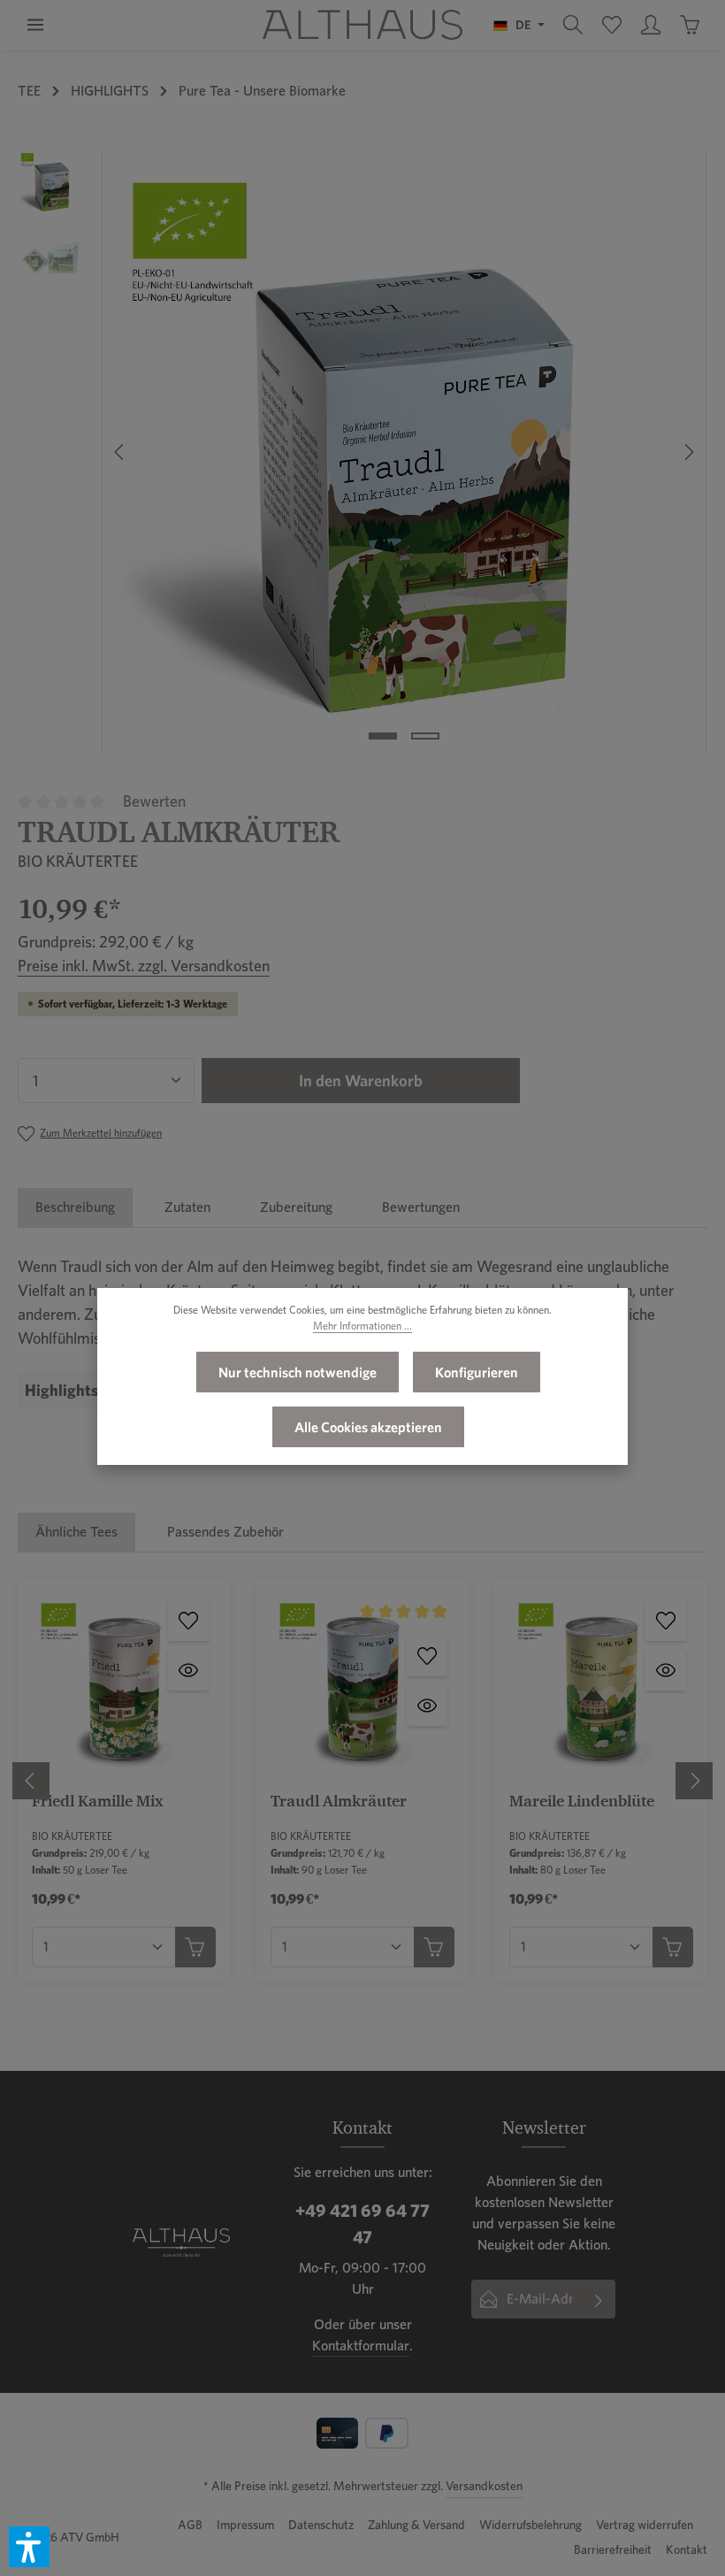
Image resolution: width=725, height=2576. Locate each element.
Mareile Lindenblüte (582, 1801)
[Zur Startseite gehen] (362, 25)
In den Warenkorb (361, 1081)
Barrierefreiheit (613, 2549)
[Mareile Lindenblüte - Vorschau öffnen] (666, 1670)
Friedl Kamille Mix (98, 1801)
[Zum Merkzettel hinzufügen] (188, 1621)
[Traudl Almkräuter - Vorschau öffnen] (427, 1706)
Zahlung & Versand (416, 2525)
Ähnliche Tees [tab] (76, 1532)
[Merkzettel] (612, 25)
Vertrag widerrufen (645, 2525)
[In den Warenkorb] (195, 1947)
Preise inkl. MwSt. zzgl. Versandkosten (144, 966)
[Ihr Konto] (651, 25)
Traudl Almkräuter (339, 1801)
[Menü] (35, 25)
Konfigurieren (477, 1372)
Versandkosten (484, 2486)
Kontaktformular (361, 2346)
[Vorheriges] (120, 452)
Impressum (245, 2525)
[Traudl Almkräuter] (404, 452)
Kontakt (687, 2549)
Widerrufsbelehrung (530, 2525)
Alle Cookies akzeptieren (368, 1427)
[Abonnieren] (599, 2299)
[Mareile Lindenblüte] (601, 1685)
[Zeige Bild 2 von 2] (425, 736)
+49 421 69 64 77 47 (362, 2224)
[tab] (75, 1207)
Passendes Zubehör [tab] (225, 1532)
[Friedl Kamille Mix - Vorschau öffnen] (188, 1670)
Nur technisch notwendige (298, 1372)
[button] (29, 2547)
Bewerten (154, 801)
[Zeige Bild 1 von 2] (383, 736)
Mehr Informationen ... (362, 1326)
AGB (190, 2525)
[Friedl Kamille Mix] (124, 1685)
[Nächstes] (688, 452)
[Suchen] (573, 25)
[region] (362, 452)
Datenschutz (321, 2525)
